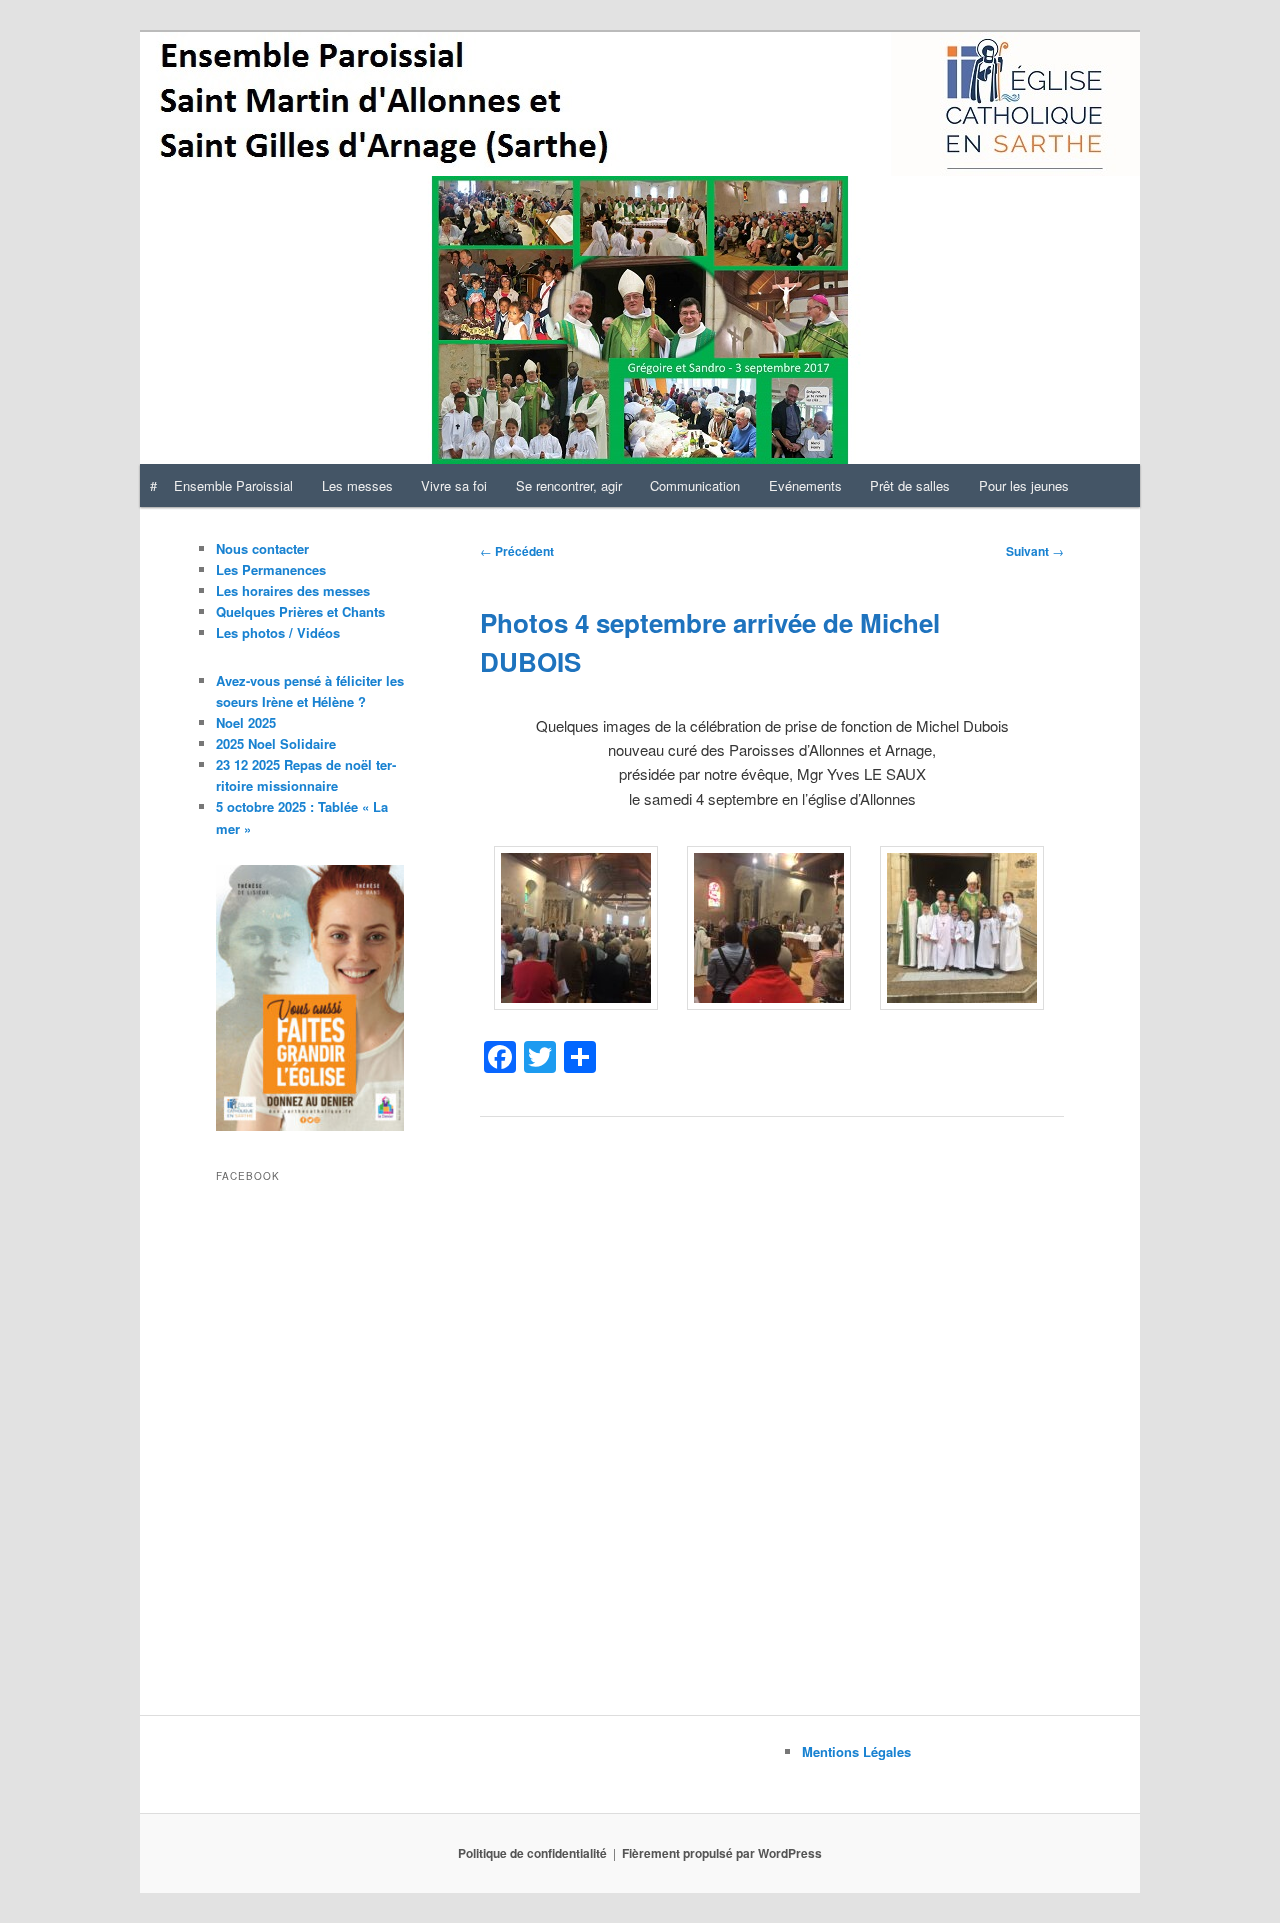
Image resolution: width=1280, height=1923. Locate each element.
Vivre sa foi (454, 485)
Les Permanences (271, 569)
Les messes (357, 485)
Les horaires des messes (293, 590)
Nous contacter (262, 548)
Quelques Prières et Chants (300, 611)
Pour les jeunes (1024, 485)
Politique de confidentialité (532, 1853)
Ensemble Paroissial (233, 485)
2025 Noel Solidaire (276, 743)
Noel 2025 (246, 722)
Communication (695, 485)
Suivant (1035, 551)
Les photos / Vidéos (278, 632)
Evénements (805, 485)
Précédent (517, 551)
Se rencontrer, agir (569, 485)
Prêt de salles (910, 485)
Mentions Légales (856, 1751)
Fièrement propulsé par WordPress (722, 1853)
